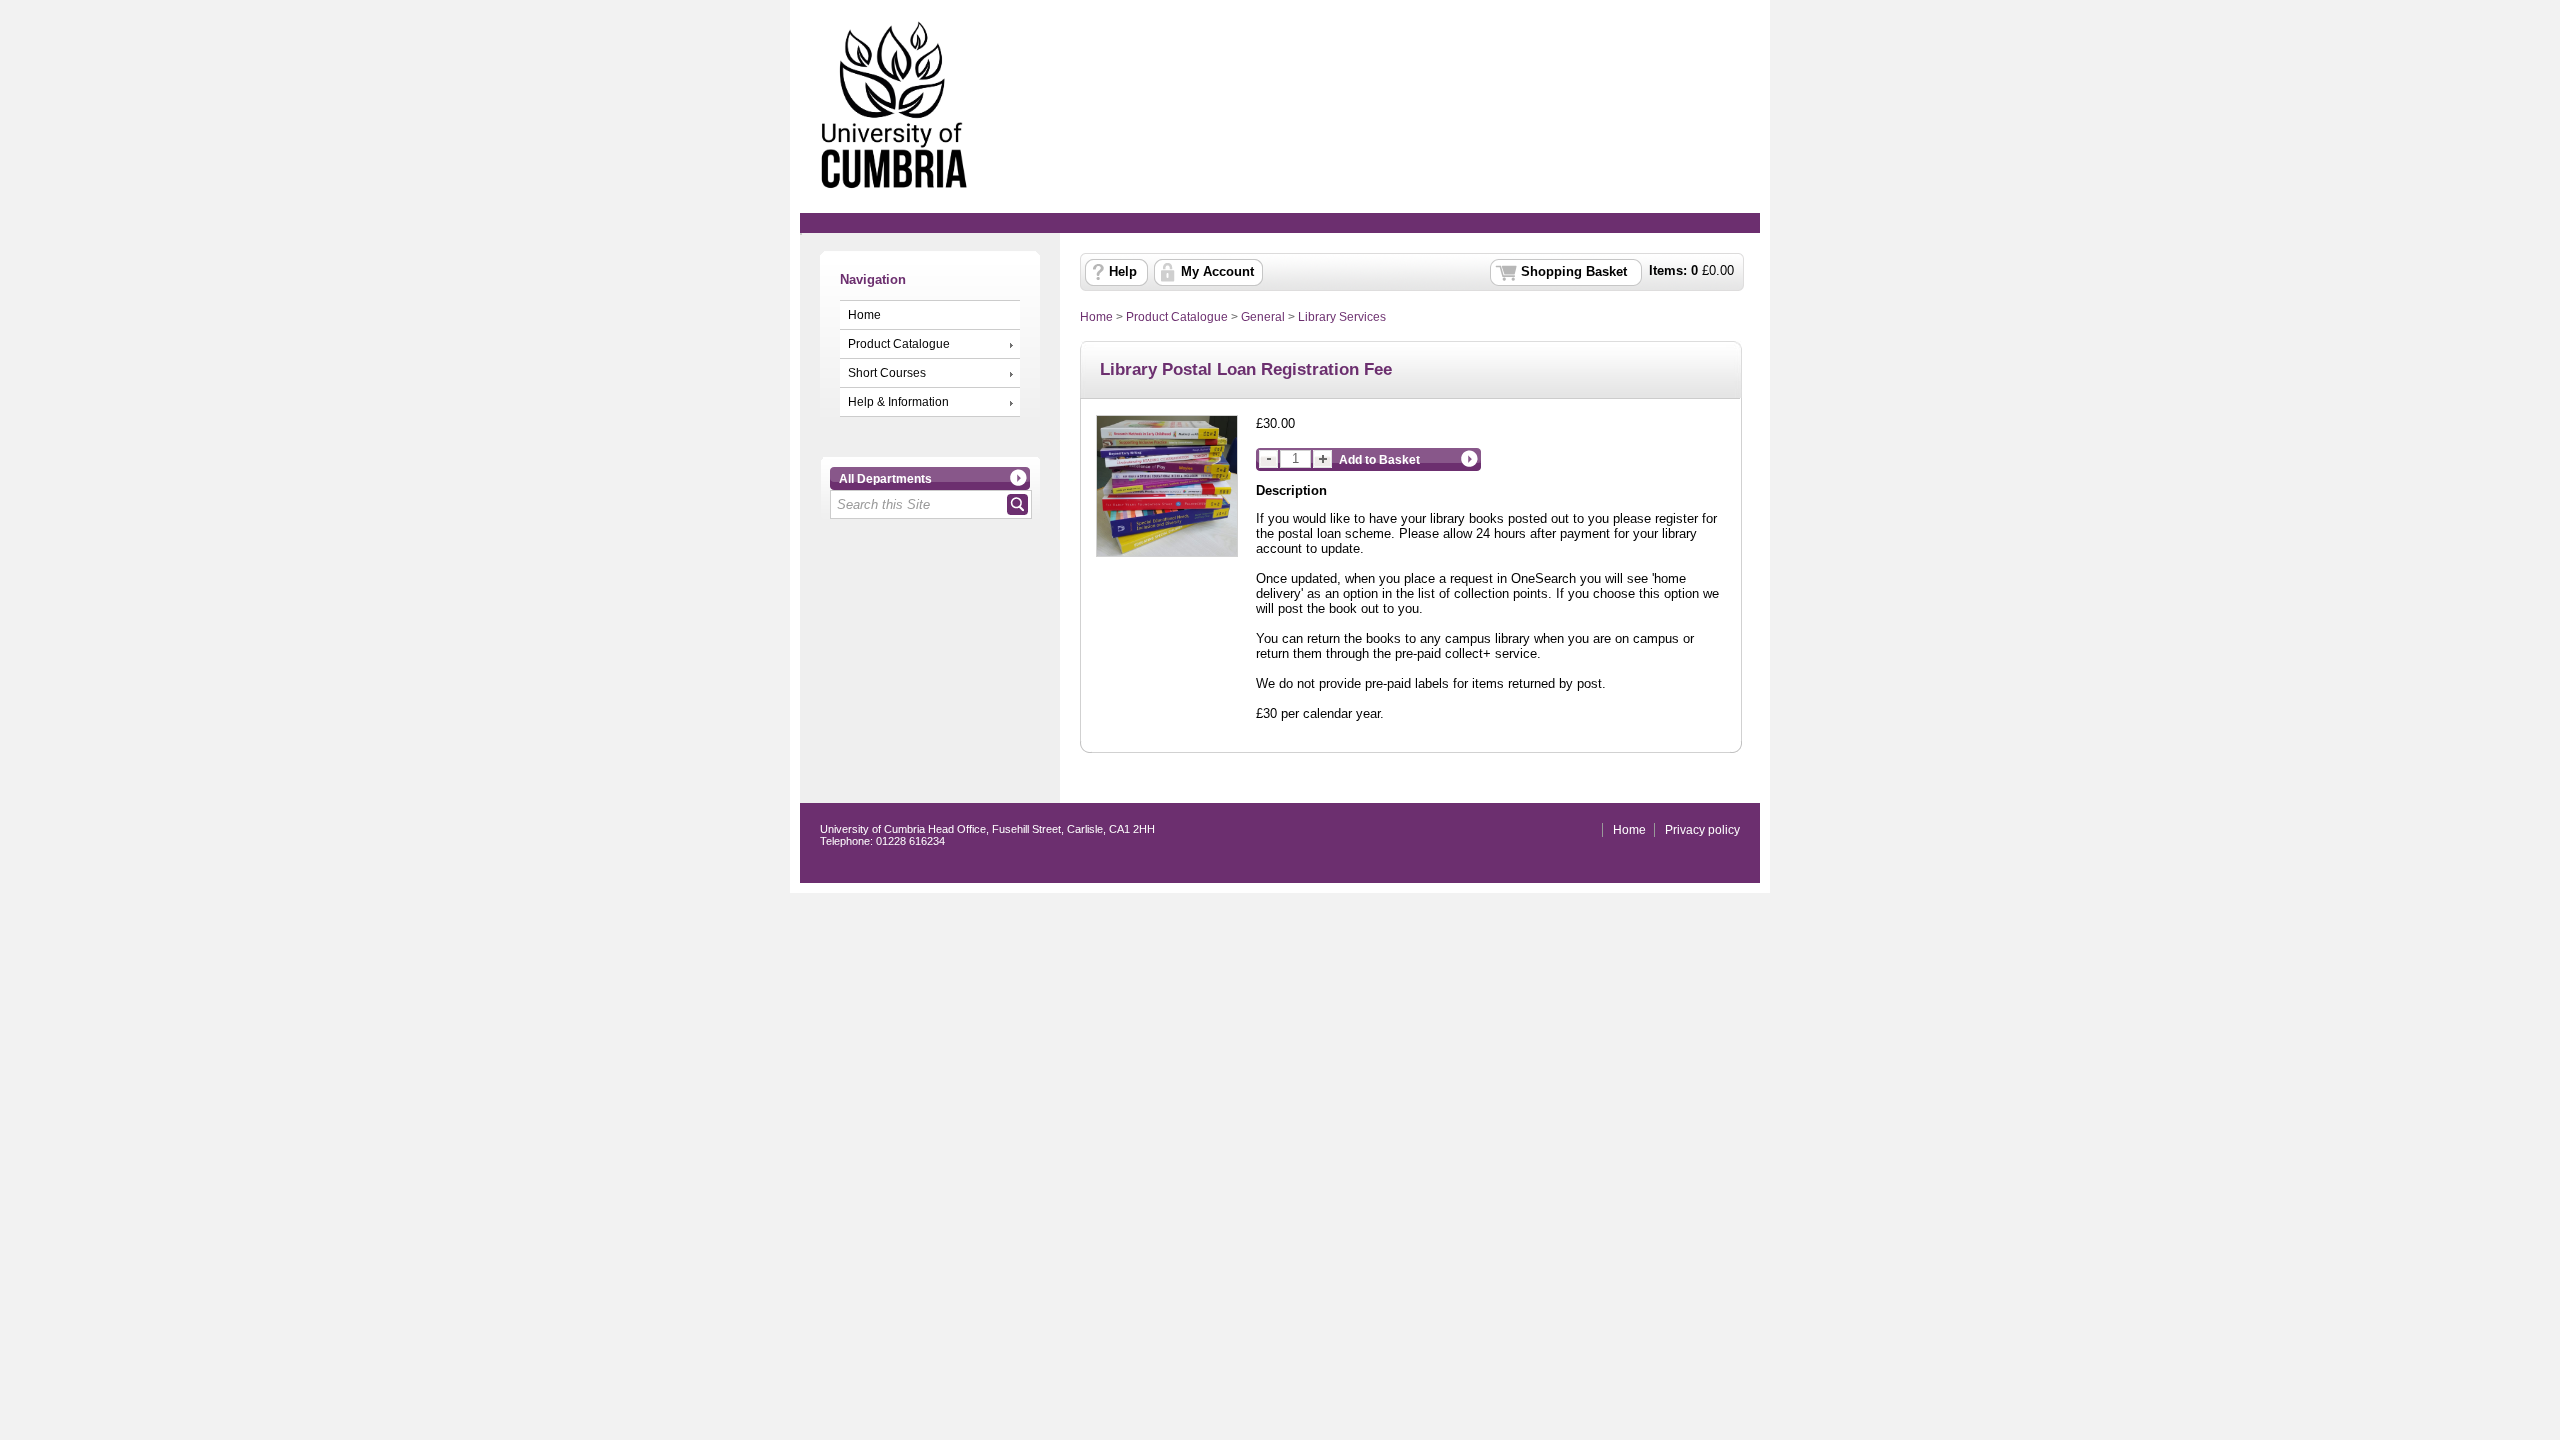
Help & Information (898, 402)
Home (864, 315)
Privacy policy (1702, 830)
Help (1123, 272)
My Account (1217, 272)
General (1263, 317)
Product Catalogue (899, 344)
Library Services (1342, 317)
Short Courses (887, 373)
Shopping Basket (1574, 272)
